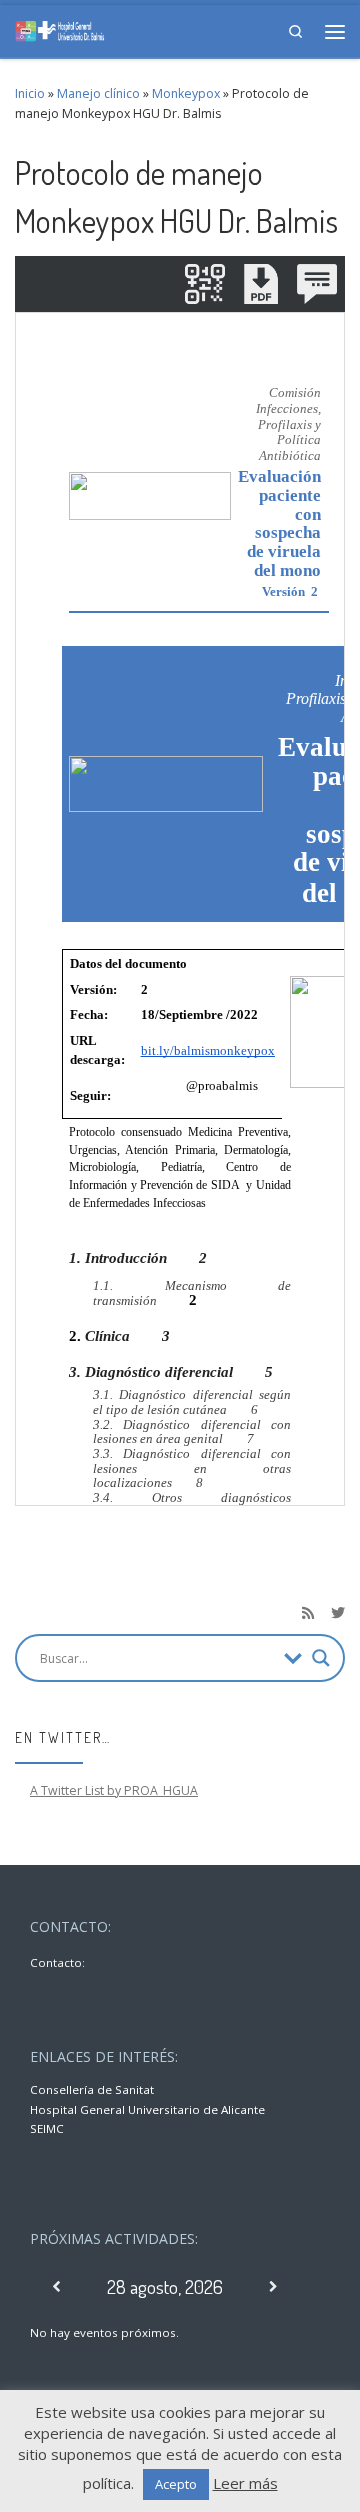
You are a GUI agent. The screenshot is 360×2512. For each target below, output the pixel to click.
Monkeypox (186, 93)
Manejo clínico (98, 93)
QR (205, 284)
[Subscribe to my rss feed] (308, 1613)
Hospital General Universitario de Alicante (147, 2109)
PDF (261, 284)
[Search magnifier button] (321, 1658)
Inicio (30, 93)
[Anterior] (57, 2287)
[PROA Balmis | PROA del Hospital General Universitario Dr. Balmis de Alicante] (60, 28)
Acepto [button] (176, 2484)
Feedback (317, 284)
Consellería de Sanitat (92, 2089)
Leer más (245, 2483)
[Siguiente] (273, 2287)
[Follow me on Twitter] (338, 1613)
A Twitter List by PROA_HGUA (114, 1790)
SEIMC (47, 2128)
